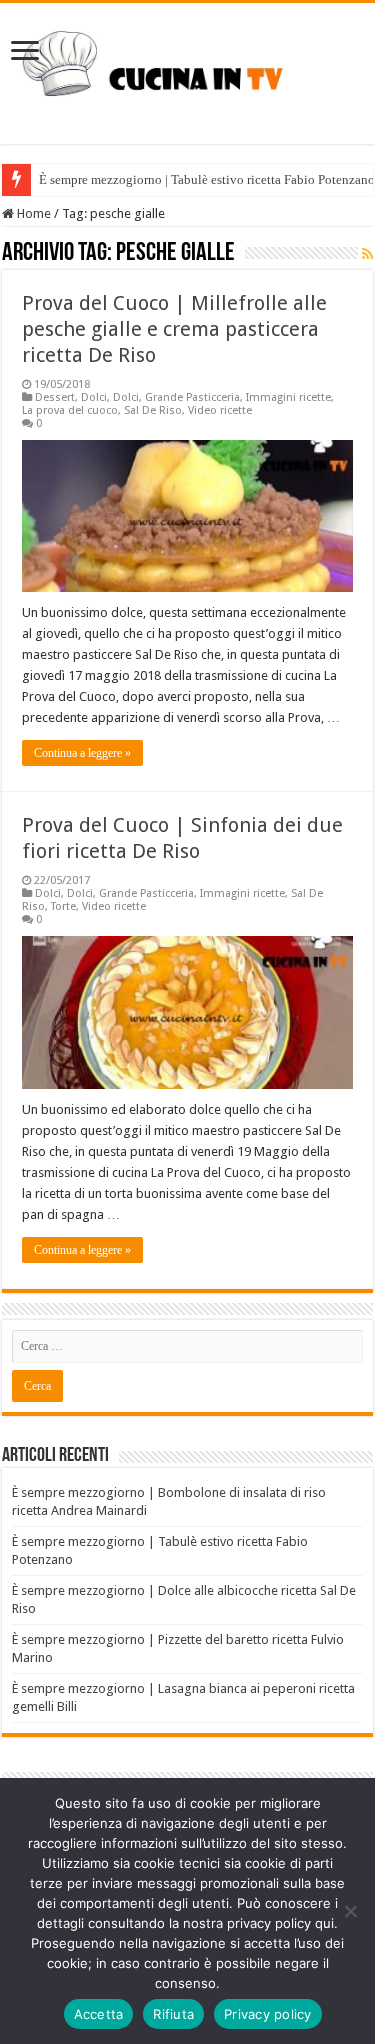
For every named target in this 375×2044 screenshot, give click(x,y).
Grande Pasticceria (192, 397)
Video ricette (220, 410)
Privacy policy (268, 2014)
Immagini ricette (288, 397)
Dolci (94, 397)
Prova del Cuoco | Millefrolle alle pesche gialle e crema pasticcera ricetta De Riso (174, 329)
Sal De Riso (153, 410)
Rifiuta (173, 2014)
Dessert (55, 397)
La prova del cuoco (70, 410)
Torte (63, 906)
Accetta (99, 2014)
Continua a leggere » (82, 753)
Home (32, 213)
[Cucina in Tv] (187, 70)
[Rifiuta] (350, 1911)
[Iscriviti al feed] (367, 254)
